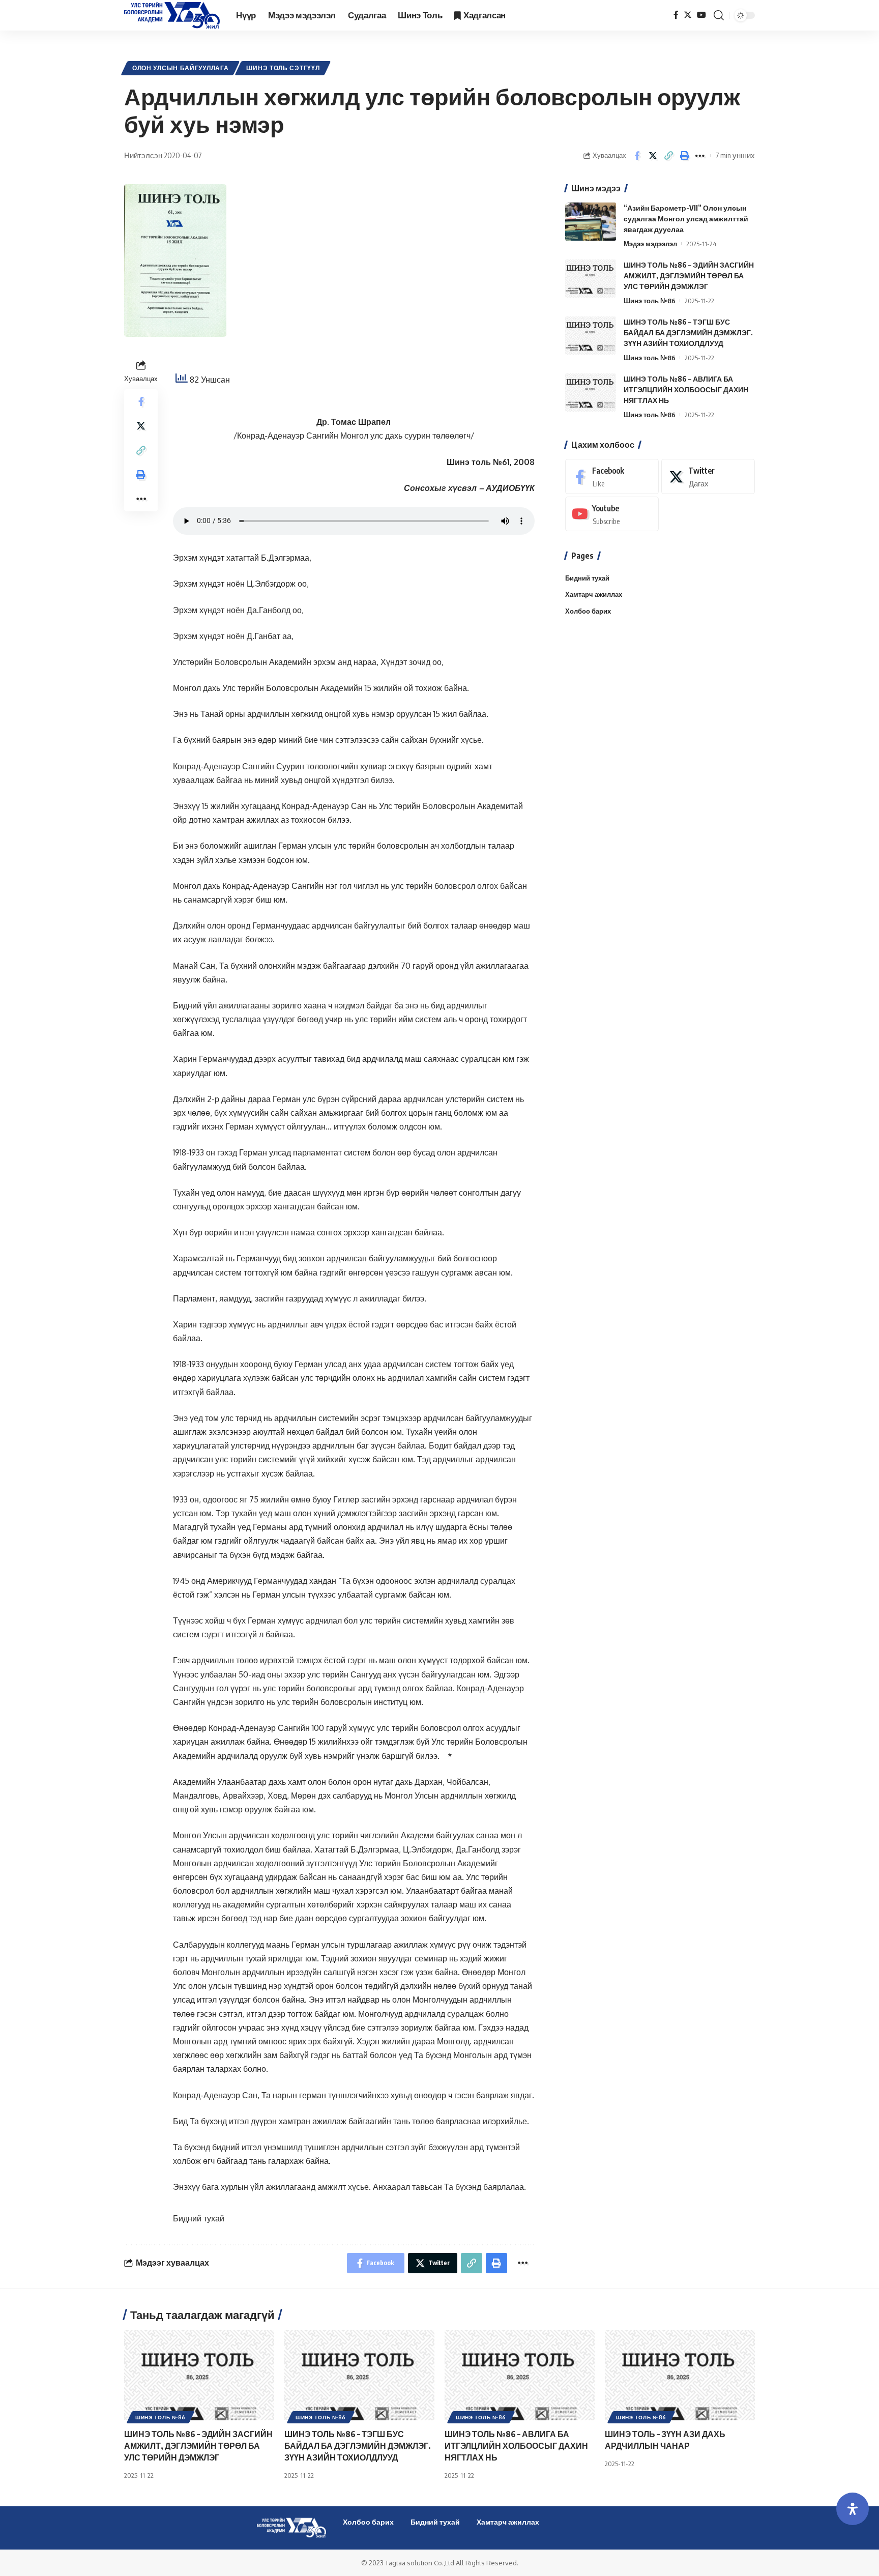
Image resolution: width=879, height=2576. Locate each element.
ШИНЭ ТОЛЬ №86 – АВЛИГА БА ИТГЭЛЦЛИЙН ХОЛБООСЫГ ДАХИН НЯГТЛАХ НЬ (686, 389)
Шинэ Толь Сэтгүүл (283, 68)
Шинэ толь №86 (650, 301)
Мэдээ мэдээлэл (650, 244)
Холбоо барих (588, 611)
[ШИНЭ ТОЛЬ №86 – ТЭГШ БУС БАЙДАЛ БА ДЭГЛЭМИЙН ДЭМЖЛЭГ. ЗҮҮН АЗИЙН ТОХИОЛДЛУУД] (591, 336)
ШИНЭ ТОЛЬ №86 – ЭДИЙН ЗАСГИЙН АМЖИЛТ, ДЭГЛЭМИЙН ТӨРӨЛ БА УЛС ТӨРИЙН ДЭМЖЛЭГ (689, 276)
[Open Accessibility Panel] (853, 2509)
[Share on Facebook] (637, 156)
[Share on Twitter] (653, 156)
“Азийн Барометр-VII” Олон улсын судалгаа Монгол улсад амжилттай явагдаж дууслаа (686, 219)
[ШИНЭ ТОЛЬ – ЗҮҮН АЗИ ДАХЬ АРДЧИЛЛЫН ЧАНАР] (680, 2375)
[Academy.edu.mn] (172, 15)
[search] (719, 15)
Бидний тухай (199, 2218)
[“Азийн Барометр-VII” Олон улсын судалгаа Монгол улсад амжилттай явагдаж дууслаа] (591, 222)
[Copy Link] (668, 156)
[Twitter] (688, 15)
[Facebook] (676, 15)
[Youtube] (612, 514)
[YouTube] (701, 15)
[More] (700, 156)
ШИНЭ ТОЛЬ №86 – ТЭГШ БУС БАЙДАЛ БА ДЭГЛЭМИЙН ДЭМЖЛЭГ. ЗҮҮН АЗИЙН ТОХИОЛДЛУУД (688, 332)
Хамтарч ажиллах (594, 595)
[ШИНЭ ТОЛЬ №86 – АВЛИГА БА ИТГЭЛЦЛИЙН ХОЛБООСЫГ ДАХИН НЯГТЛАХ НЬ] (591, 393)
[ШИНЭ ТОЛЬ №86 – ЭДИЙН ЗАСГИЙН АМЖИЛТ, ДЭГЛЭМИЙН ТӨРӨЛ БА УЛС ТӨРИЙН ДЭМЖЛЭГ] (591, 279)
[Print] (684, 156)
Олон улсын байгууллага (180, 68)
